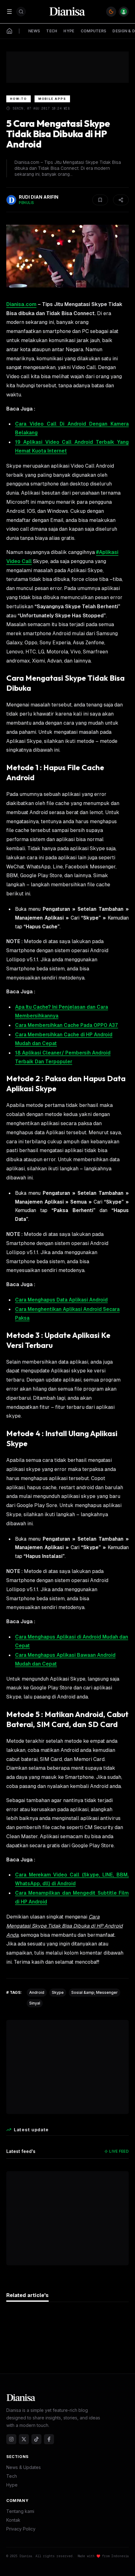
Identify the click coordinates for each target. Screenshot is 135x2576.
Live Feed (119, 2151)
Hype (12, 2485)
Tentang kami (20, 2511)
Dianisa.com (21, 304)
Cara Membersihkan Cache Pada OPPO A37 (67, 1025)
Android (37, 1992)
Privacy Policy (21, 2529)
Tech (12, 2476)
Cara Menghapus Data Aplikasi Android (61, 1300)
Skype (58, 1992)
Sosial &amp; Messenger (94, 1992)
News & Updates (24, 2467)
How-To (19, 99)
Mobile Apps (52, 99)
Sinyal (35, 2003)
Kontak (13, 2520)
